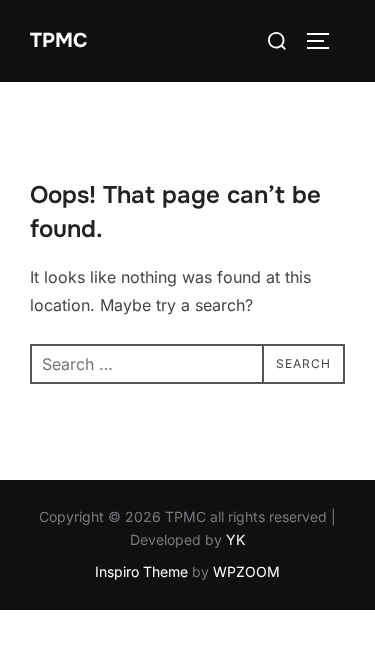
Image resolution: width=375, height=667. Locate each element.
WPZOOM (246, 571)
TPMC (58, 40)
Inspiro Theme (141, 571)
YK (235, 539)
